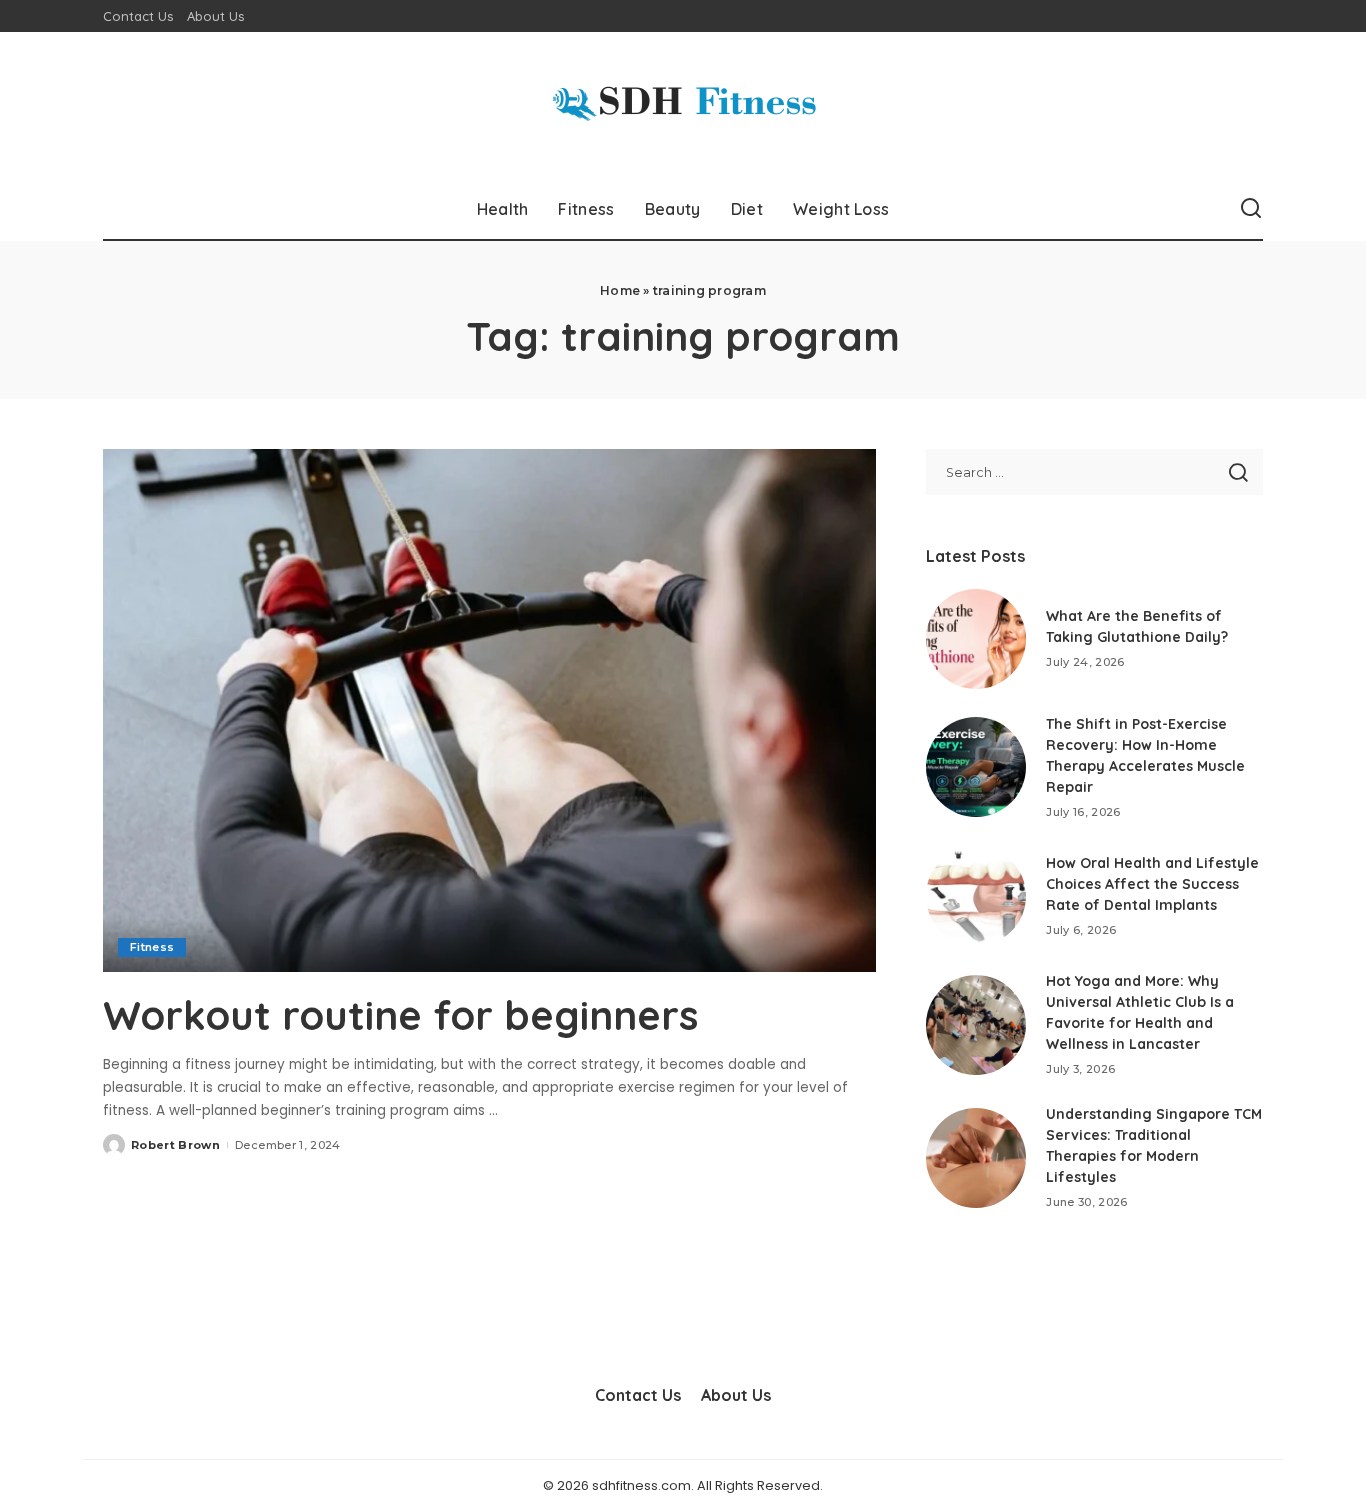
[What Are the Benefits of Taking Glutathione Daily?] (976, 639)
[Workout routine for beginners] (489, 710)
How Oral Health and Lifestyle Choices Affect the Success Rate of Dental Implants (1152, 884)
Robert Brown (175, 1145)
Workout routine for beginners (400, 1015)
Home (620, 290)
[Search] (1251, 209)
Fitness (152, 947)
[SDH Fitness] (683, 105)
